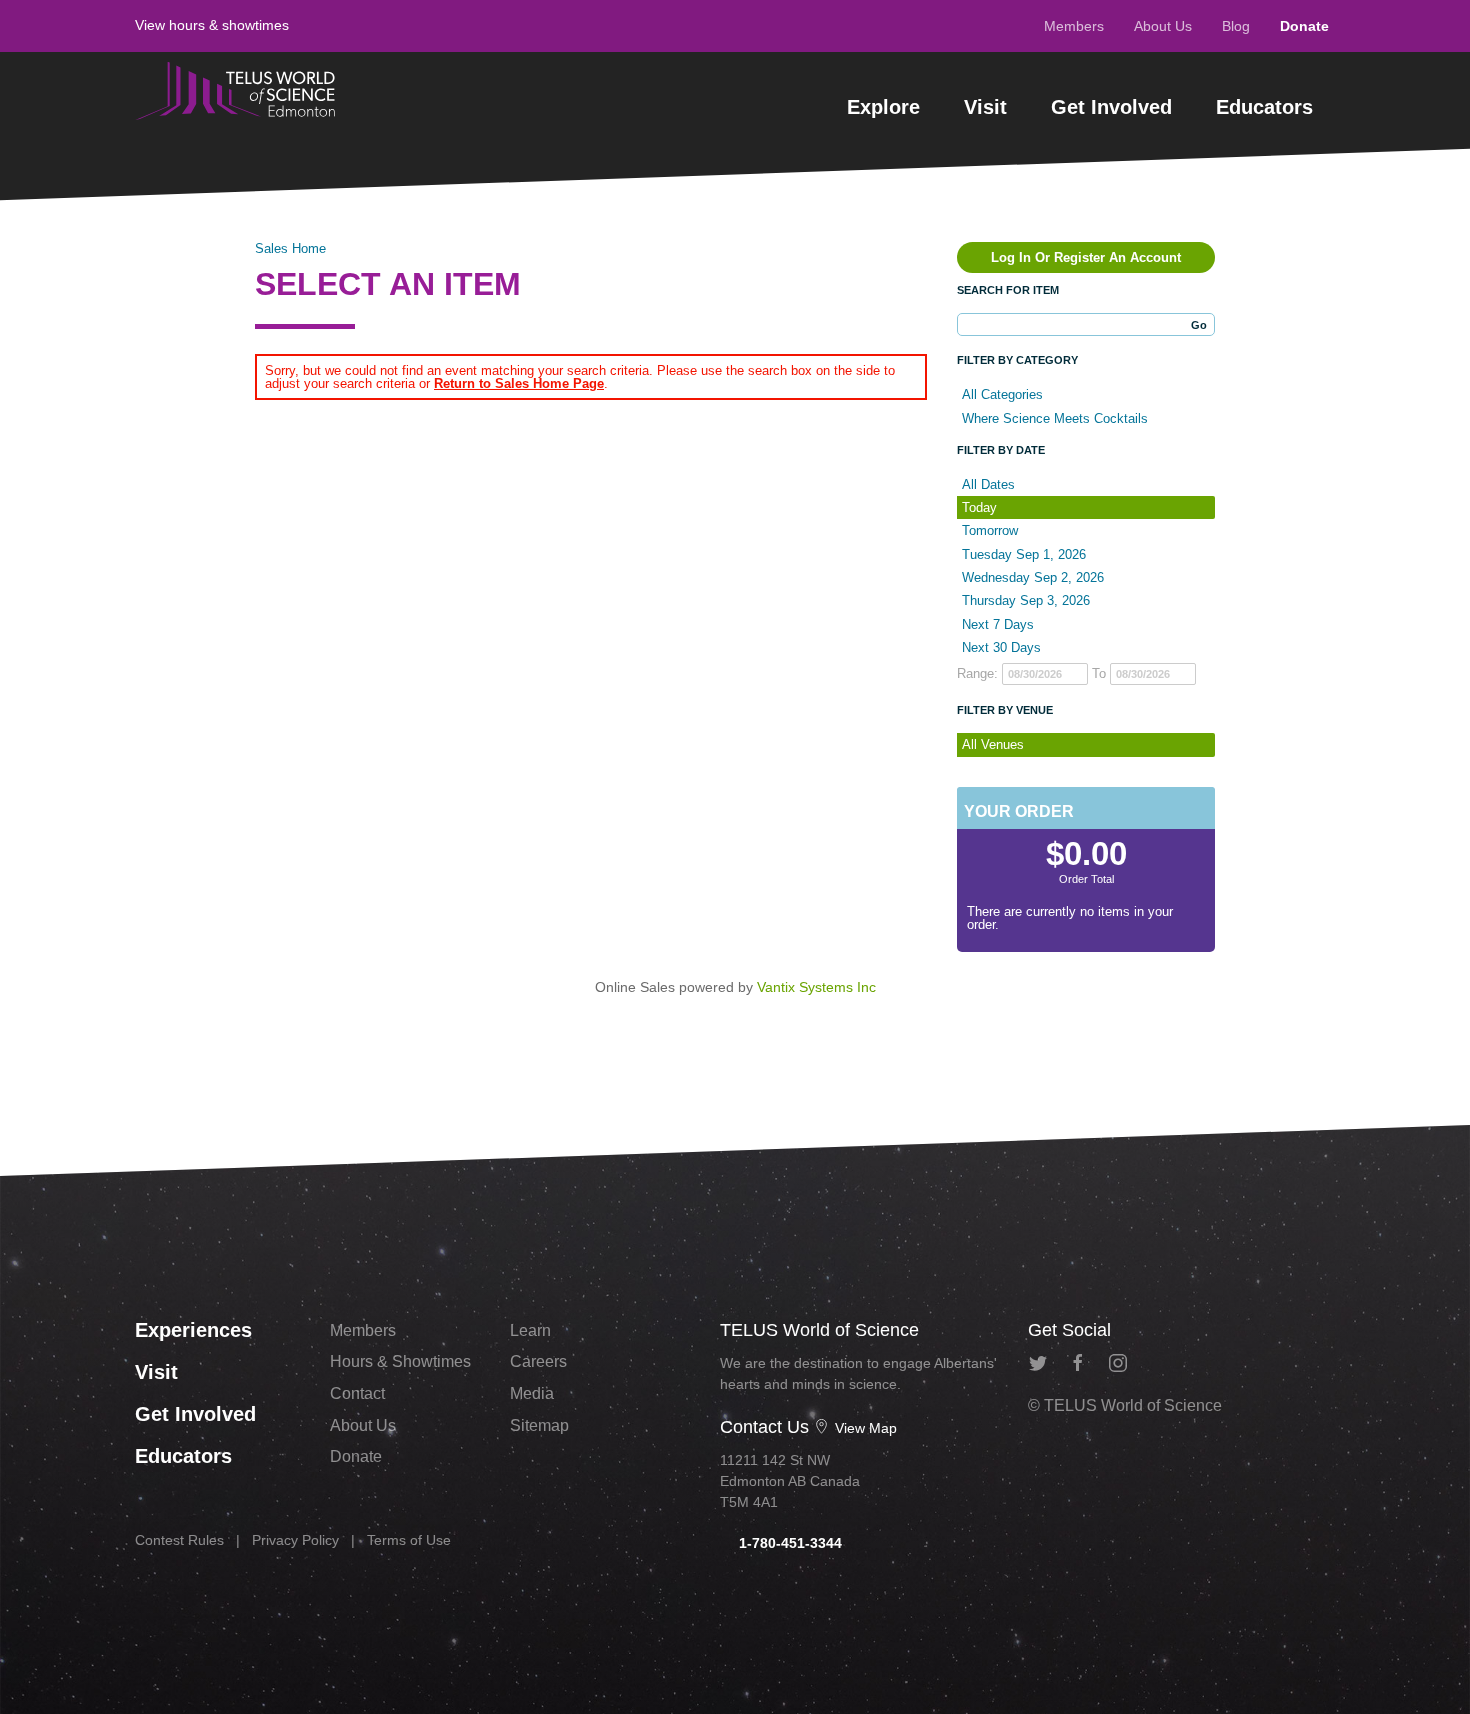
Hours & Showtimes (400, 1361)
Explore (883, 107)
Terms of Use (409, 1540)
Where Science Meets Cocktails (1055, 418)
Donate (1304, 26)
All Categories (1002, 394)
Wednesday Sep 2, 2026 (1033, 577)
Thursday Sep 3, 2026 (1026, 600)
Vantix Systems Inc (816, 987)
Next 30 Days (1001, 647)
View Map (864, 1428)
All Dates (988, 484)
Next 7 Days (998, 624)
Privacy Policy (295, 1540)
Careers (538, 1361)
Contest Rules (179, 1540)
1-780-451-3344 (788, 1543)
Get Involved (1111, 107)
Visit (985, 107)
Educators (1264, 107)
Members (1074, 26)
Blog (1236, 26)
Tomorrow (990, 530)
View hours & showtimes (212, 25)
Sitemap (539, 1425)
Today (979, 507)
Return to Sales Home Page (519, 383)
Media (532, 1393)
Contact (357, 1393)
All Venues (993, 744)
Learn (530, 1330)
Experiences (193, 1330)
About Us (1163, 26)
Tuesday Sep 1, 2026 (1024, 554)
